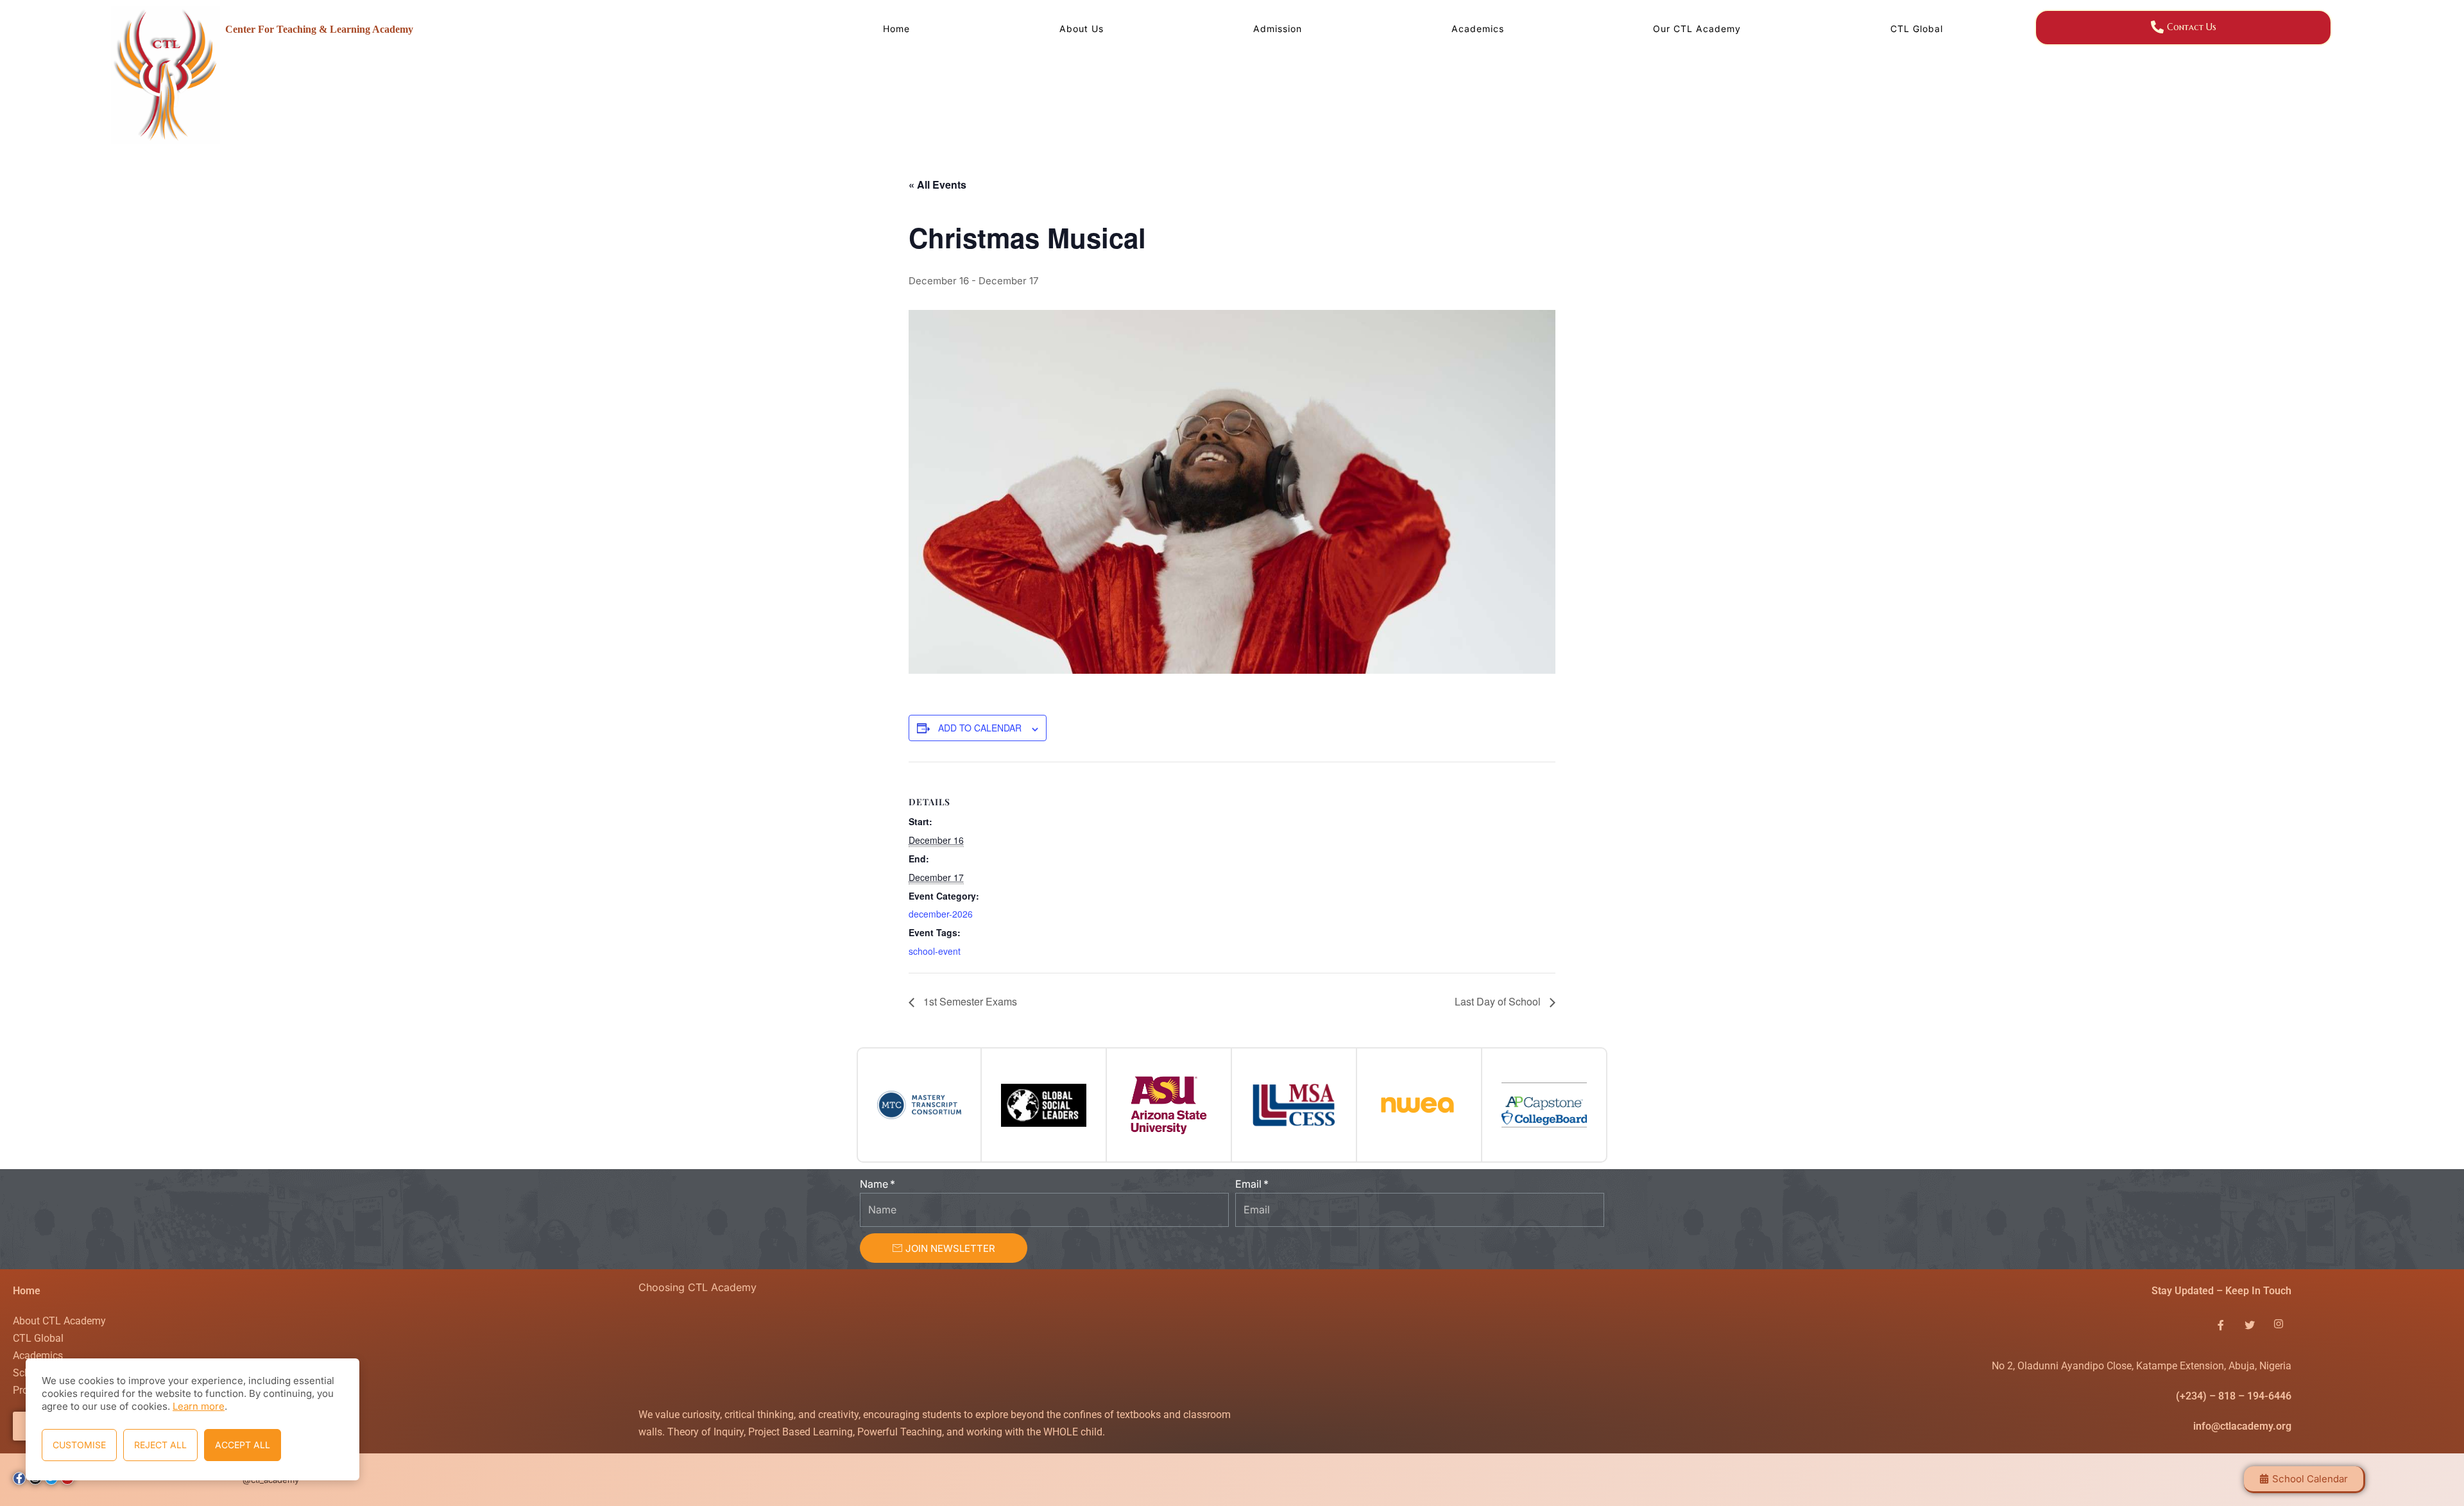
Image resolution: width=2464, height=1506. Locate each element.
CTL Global (1917, 29)
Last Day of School (1499, 1001)
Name (874, 1184)
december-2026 (941, 914)
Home (896, 29)
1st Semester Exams (969, 1001)
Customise (79, 1445)
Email (1248, 1184)
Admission (1278, 29)
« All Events (937, 184)
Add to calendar (980, 728)
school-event (935, 951)
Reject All (160, 1445)
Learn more (199, 1406)
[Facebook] (2221, 1325)
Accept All (243, 1445)
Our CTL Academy (1697, 29)
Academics (1478, 29)
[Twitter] (2250, 1325)
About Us (1082, 29)
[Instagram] (2279, 1325)
